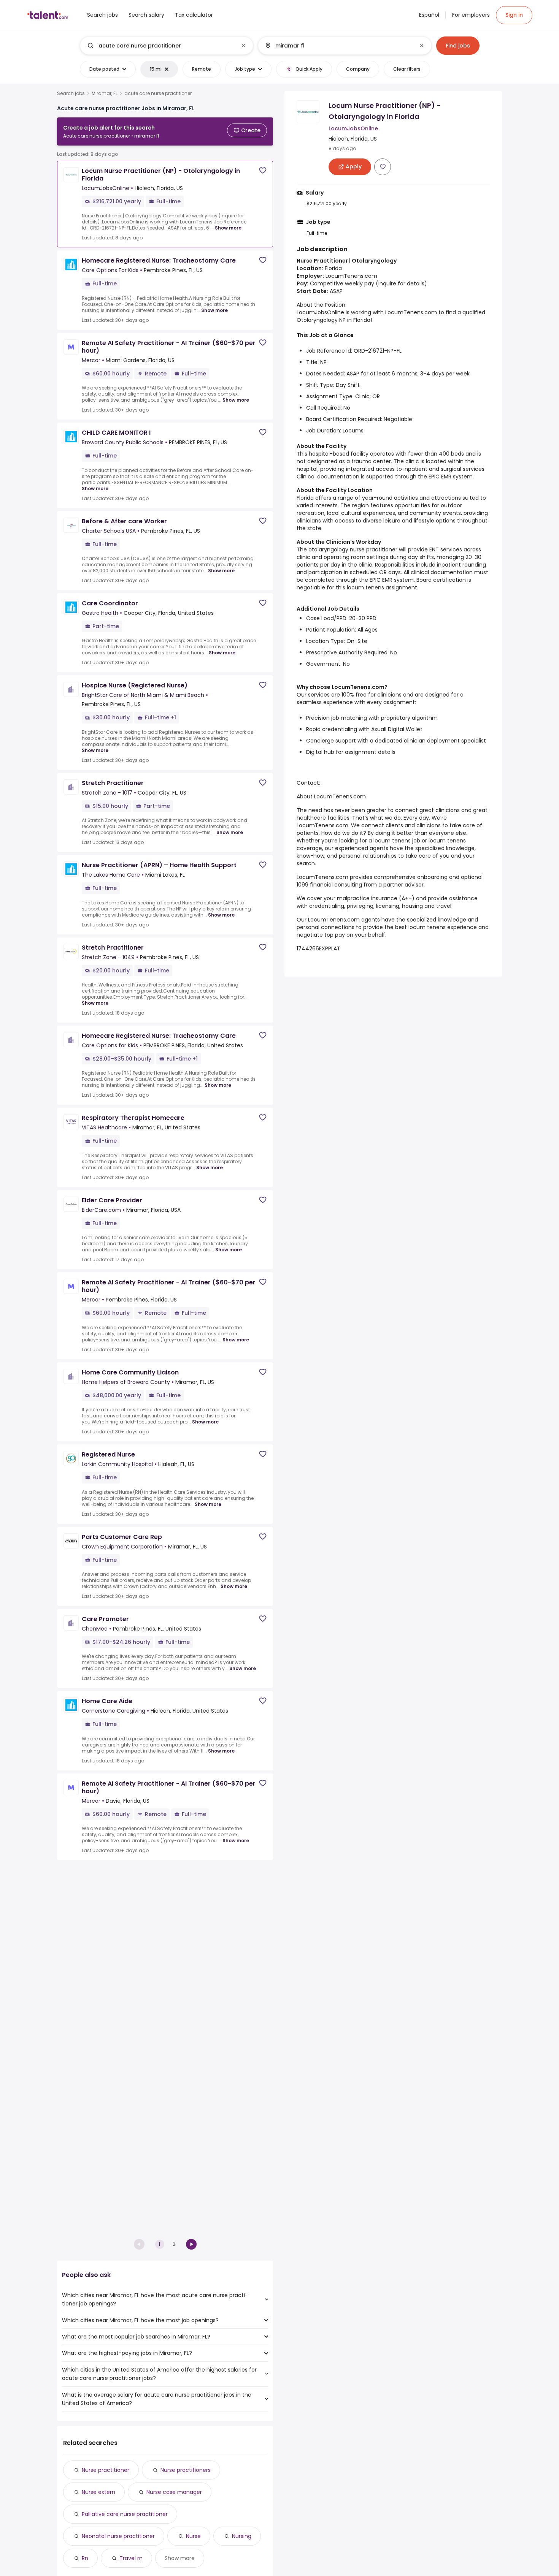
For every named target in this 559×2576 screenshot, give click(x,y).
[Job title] (160, 46)
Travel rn (131, 2558)
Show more (228, 228)
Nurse (193, 2536)
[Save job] (263, 170)
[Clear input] (243, 46)
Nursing (242, 2536)
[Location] (338, 46)
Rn (85, 2558)
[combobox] (166, 46)
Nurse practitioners (186, 2470)
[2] (191, 2244)
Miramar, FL (105, 93)
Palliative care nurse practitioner (125, 2514)
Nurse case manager (174, 2492)
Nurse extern (98, 2492)
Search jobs (71, 93)
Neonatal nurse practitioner (118, 2536)
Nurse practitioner (106, 2470)
